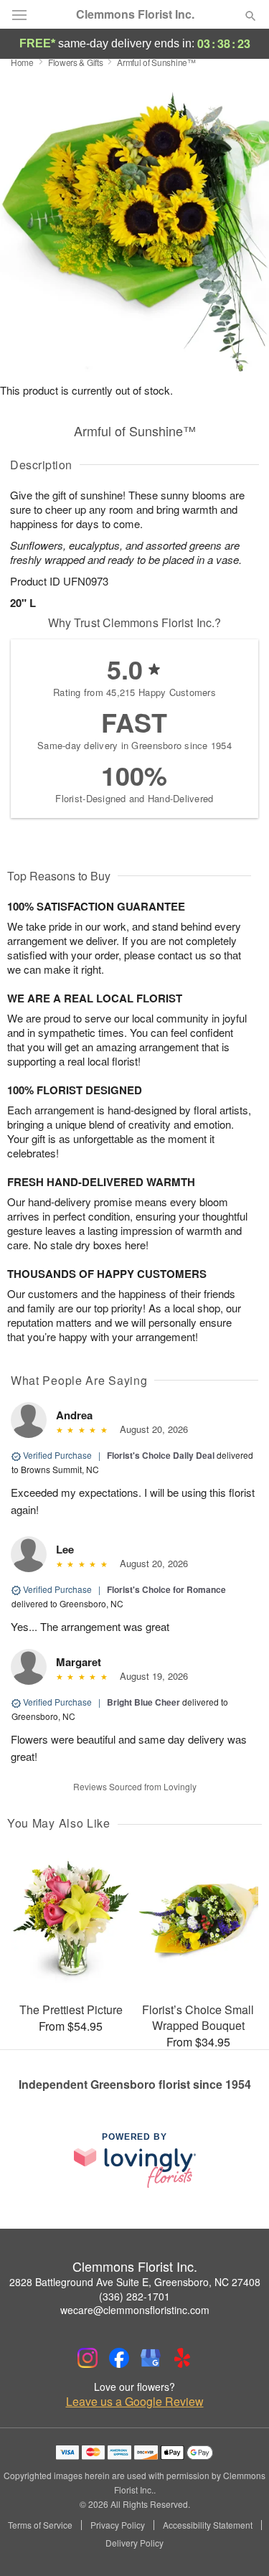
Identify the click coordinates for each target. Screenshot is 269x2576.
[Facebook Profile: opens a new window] (119, 2358)
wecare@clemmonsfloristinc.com (135, 2310)
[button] (239, 2544)
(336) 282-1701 (134, 2296)
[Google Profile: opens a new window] (151, 2358)
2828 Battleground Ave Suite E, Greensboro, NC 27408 (135, 2282)
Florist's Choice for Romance (166, 1589)
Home (22, 62)
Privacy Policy (118, 2525)
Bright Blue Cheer (143, 1702)
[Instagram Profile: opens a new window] (88, 2358)
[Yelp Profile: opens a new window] (182, 2358)
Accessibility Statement (208, 2525)
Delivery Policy (134, 2543)
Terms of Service (40, 2525)
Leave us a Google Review (135, 2402)
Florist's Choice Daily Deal (161, 1455)
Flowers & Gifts (76, 62)
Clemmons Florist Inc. (135, 14)
